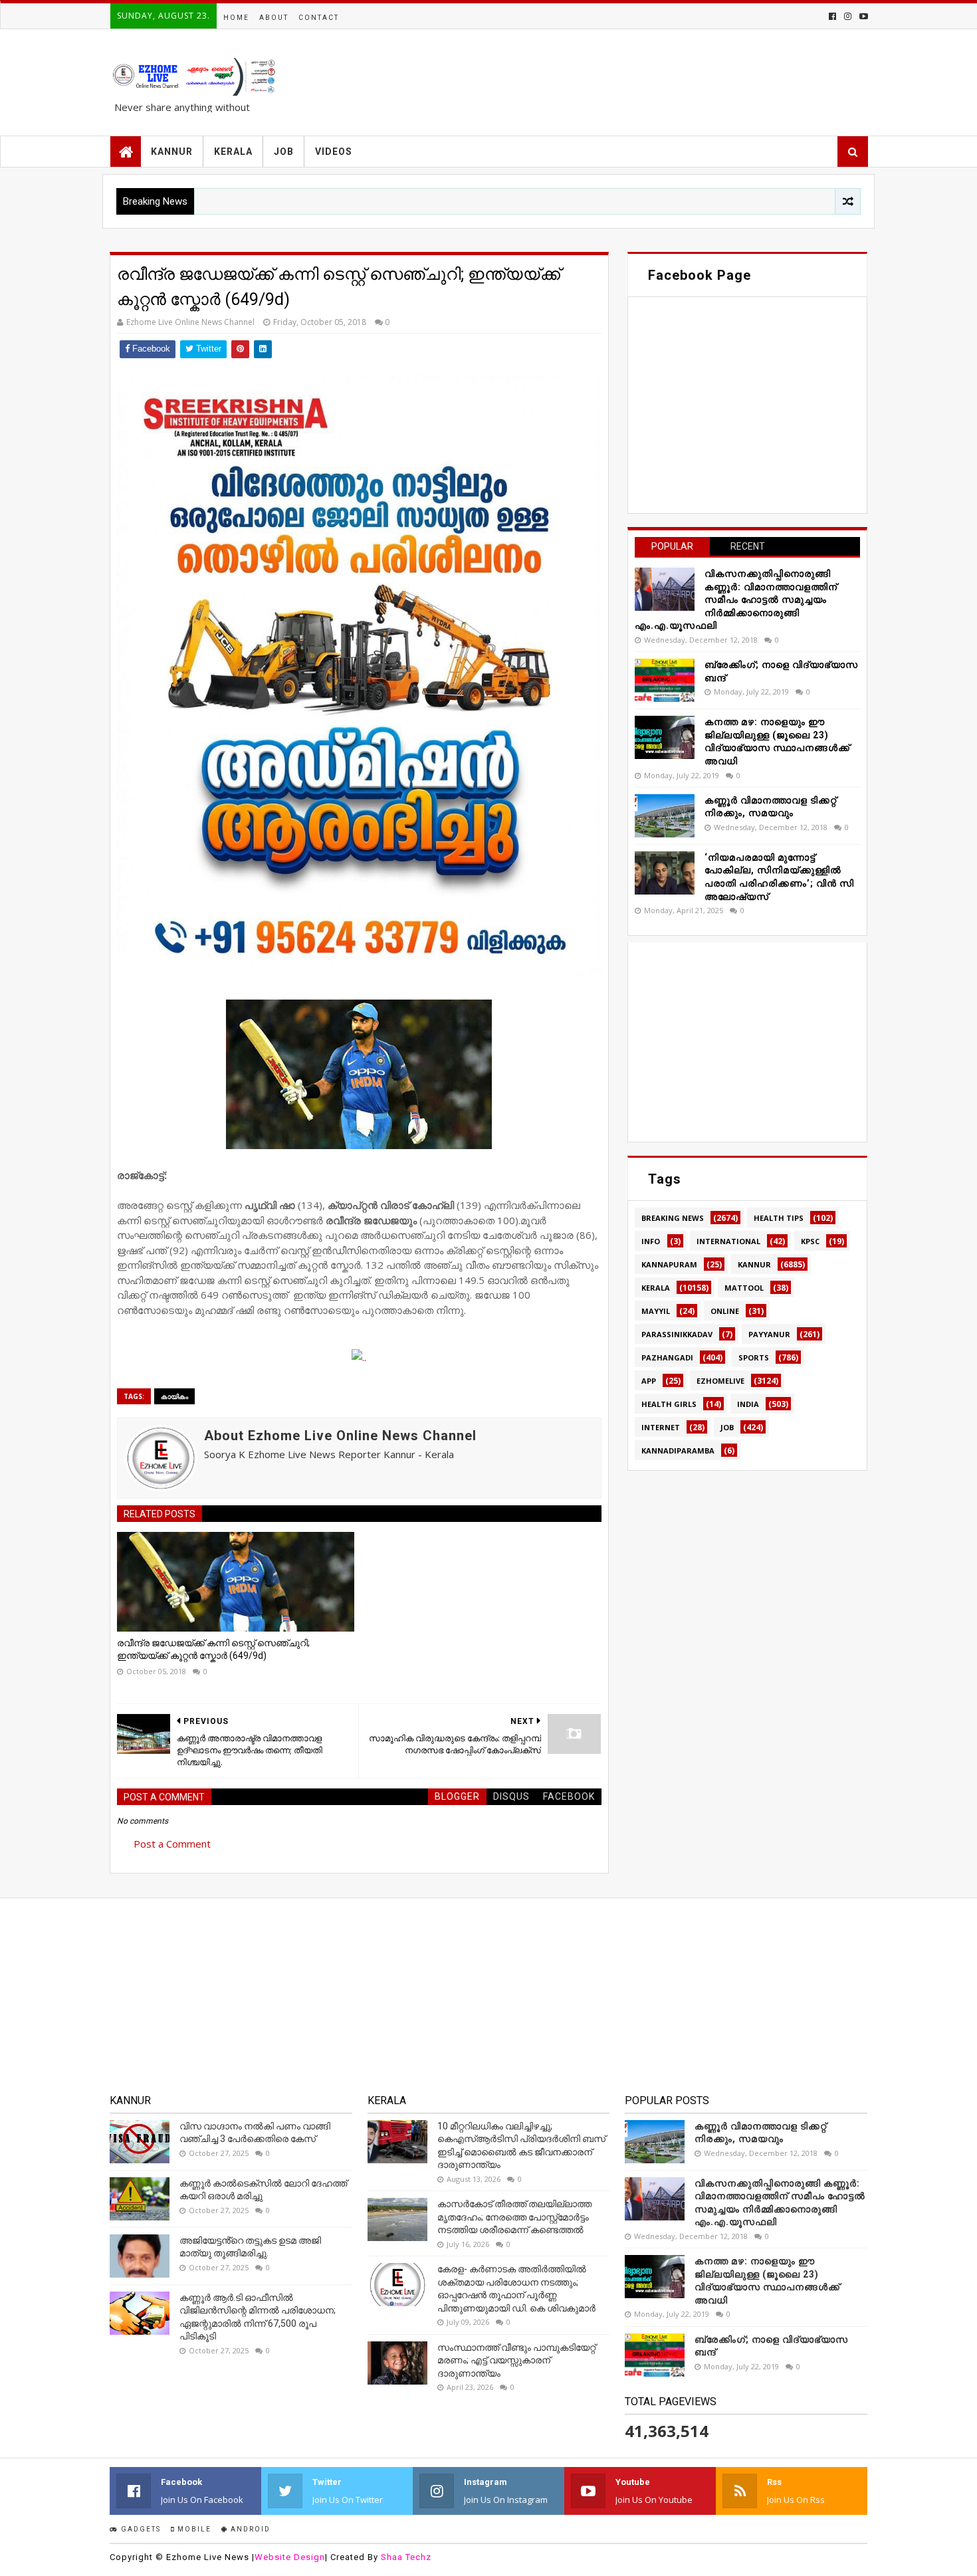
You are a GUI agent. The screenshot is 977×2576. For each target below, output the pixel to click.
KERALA (233, 152)
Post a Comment (172, 1844)
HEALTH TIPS (779, 1218)
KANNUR (172, 152)
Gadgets (140, 2529)
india (748, 1404)
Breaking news (673, 1218)
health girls (669, 1404)
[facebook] (832, 16)
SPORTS (754, 1357)
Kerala (656, 1288)
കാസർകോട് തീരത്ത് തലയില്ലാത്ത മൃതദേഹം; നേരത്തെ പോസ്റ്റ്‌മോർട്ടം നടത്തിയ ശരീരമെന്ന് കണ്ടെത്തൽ (514, 2217)
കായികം (174, 1396)
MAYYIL (656, 1311)
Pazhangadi (667, 1357)
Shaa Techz (406, 2557)
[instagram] (848, 16)
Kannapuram (669, 1264)
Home (236, 18)
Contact (319, 18)
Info (651, 1241)
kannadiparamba (678, 1450)
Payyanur (769, 1334)
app (649, 1381)
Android (249, 2529)
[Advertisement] (747, 1042)
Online (725, 1311)
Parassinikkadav (677, 1334)
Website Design (290, 2557)
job (727, 1427)
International (728, 1241)
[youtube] (862, 16)
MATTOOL (744, 1288)
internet (661, 1427)
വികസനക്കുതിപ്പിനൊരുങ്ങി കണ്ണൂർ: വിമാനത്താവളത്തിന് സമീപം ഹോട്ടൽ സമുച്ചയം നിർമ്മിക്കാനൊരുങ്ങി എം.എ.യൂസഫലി (736, 599)
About (274, 18)
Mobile (193, 2529)
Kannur (754, 1264)
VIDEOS (334, 152)
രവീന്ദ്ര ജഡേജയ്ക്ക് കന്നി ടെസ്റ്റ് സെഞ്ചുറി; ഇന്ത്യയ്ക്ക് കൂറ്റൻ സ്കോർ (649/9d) (213, 1650)
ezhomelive (720, 1381)
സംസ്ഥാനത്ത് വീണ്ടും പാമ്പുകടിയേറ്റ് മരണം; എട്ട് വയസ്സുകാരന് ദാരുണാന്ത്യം (516, 2360)
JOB (284, 152)
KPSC (810, 1241)
